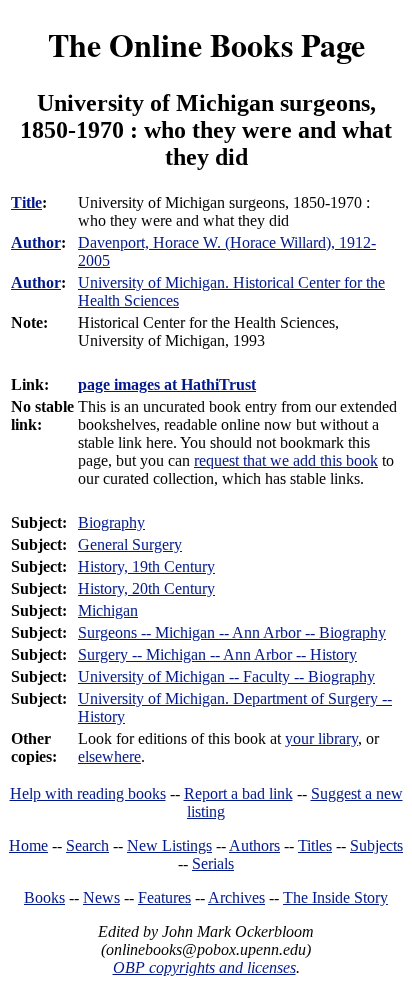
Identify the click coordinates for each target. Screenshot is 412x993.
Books (44, 897)
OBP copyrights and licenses (204, 967)
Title (26, 202)
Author (36, 242)
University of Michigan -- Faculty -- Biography (226, 676)
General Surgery (130, 544)
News (101, 897)
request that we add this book (286, 460)
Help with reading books (88, 793)
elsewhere (109, 756)
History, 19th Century (146, 566)
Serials (213, 863)
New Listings (169, 845)
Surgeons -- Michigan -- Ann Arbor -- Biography (232, 632)
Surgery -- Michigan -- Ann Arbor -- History (217, 654)
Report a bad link (238, 793)
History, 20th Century (146, 588)
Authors (254, 845)
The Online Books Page (206, 44)
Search (87, 845)
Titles (315, 845)
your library (321, 738)
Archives (236, 897)
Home (28, 845)
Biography (111, 522)
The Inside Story (335, 897)
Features (164, 897)
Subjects (376, 845)
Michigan (108, 610)
